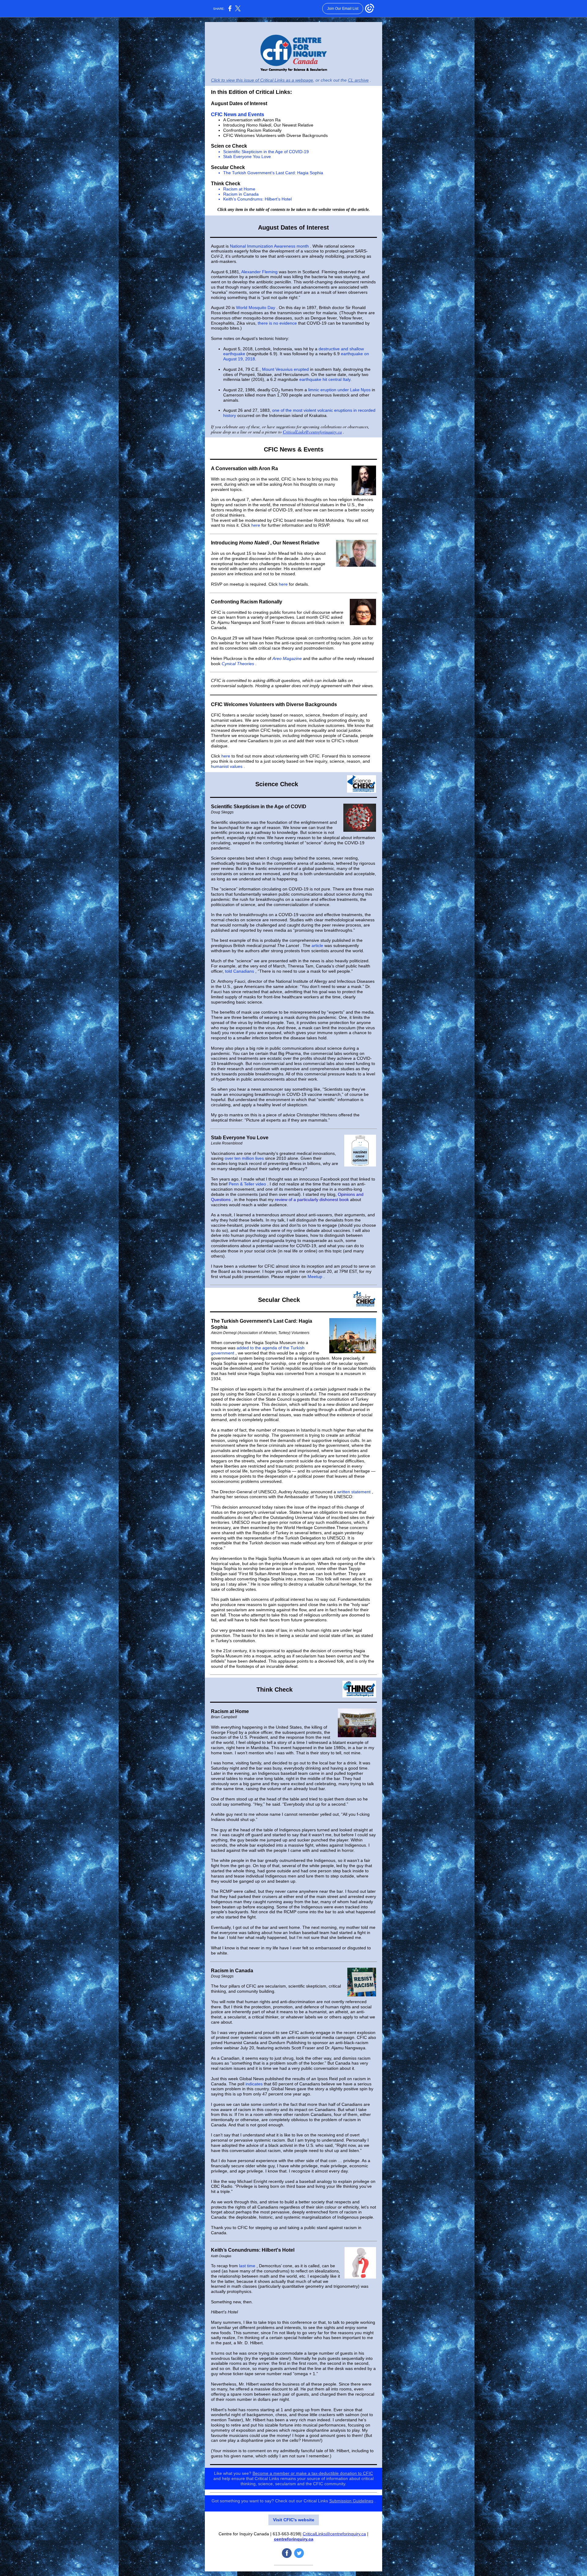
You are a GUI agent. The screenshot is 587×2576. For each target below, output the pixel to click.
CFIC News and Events (238, 114)
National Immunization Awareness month (269, 246)
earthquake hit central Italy (325, 379)
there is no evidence (277, 323)
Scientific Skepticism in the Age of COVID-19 (266, 152)
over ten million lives (244, 1158)
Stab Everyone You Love (247, 157)
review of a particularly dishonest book (312, 1200)
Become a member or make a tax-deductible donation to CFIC (313, 2473)
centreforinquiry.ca (294, 2539)
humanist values (227, 766)
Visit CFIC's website (294, 2520)
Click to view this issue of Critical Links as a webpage (262, 80)
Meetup (315, 1277)
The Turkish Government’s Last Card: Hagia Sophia (273, 173)
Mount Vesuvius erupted (285, 369)
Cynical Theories (238, 664)
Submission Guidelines (351, 2501)
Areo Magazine (287, 658)
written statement (354, 1492)
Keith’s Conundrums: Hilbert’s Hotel (257, 199)
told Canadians (240, 971)
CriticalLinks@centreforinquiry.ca (312, 432)
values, (302, 720)
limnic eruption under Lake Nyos (339, 390)
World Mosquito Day (256, 308)
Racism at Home (239, 189)
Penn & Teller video (247, 1184)
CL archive (358, 80)
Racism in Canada (241, 194)
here (256, 525)
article (317, 945)
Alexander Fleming (259, 272)
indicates (254, 2084)
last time (247, 2266)
